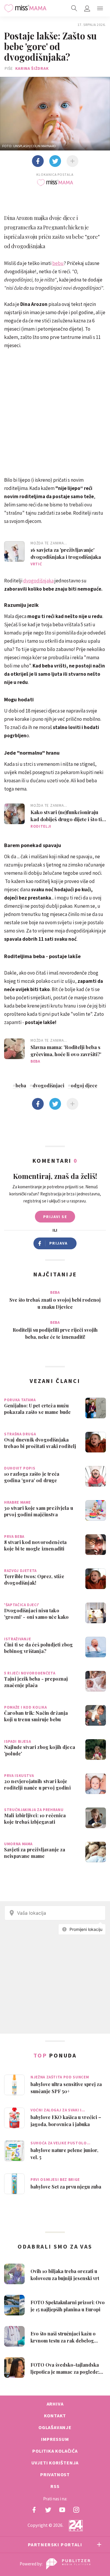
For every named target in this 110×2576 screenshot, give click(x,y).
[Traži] (74, 8)
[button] (100, 8)
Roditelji (41, 826)
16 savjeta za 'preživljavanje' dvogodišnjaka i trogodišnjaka (66, 553)
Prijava (59, 1243)
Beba (35, 1061)
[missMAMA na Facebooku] (34, 2510)
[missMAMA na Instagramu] (76, 2510)
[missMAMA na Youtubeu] (62, 2510)
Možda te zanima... (49, 543)
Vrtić (36, 564)
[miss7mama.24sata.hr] (25, 8)
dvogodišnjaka (38, 581)
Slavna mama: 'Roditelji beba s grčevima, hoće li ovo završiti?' (66, 1051)
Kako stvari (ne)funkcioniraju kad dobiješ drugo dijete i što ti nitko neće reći (66, 816)
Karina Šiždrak (32, 68)
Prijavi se (55, 1217)
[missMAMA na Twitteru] (48, 2510)
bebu (58, 263)
